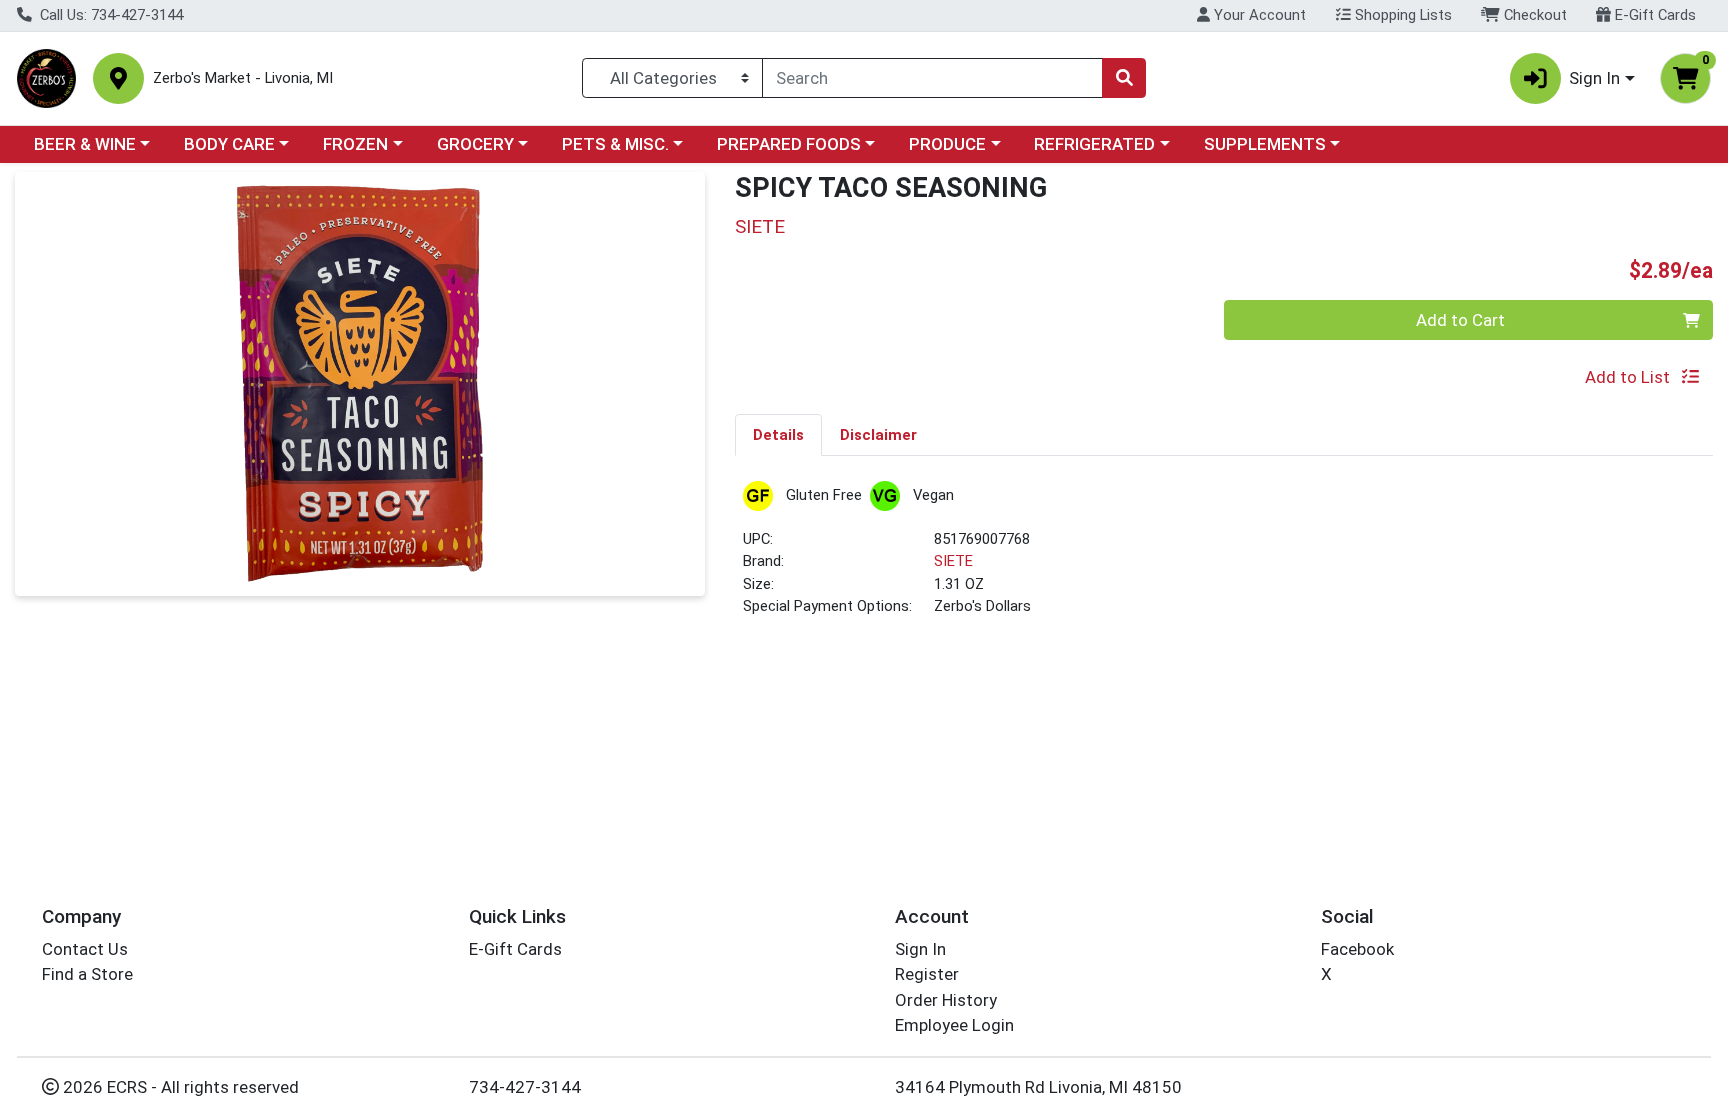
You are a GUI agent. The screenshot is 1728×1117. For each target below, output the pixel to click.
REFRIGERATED (1094, 144)
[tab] (778, 434)
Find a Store (87, 974)
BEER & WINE (85, 144)
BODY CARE (229, 144)
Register (927, 974)
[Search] (1124, 78)
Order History (946, 1000)
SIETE (953, 561)
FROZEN (355, 144)
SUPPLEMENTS (1265, 144)
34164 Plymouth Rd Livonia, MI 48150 (1038, 1087)
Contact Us (85, 949)
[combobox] (932, 78)
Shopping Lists (1401, 15)
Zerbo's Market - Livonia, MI (243, 78)
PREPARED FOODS (789, 144)
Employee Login (954, 1025)
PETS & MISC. (615, 144)
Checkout (1533, 15)
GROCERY (475, 144)
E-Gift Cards (1653, 15)
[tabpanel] (1224, 557)
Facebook (1357, 949)
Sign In (920, 949)
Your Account (1258, 15)
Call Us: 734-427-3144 (109, 15)
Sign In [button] (1594, 78)
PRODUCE (947, 144)
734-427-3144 (525, 1087)
